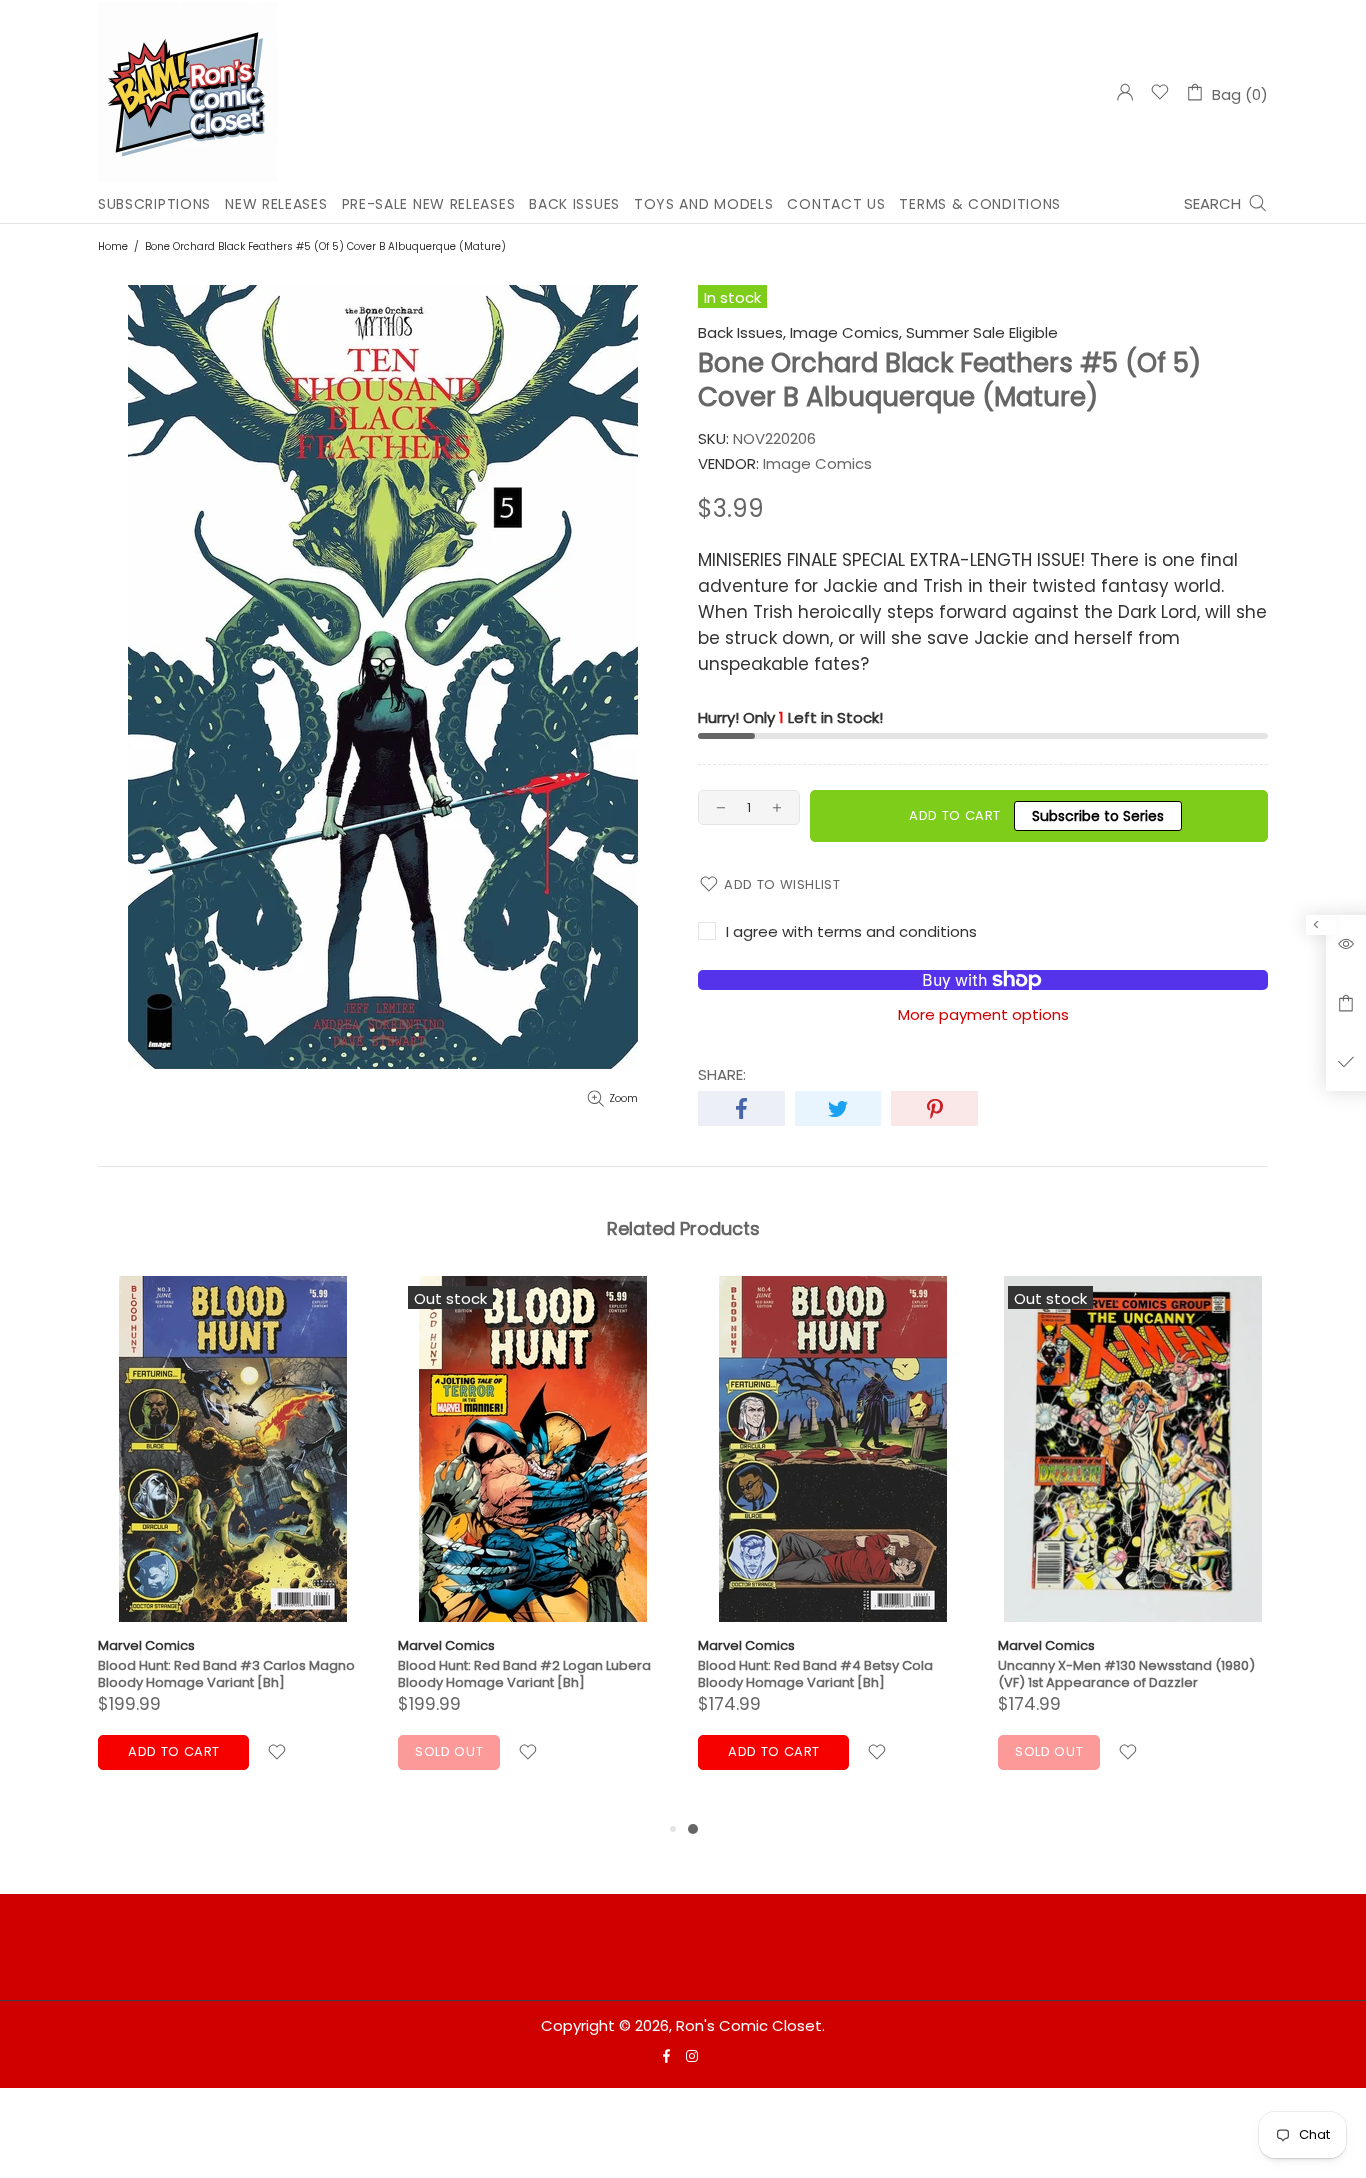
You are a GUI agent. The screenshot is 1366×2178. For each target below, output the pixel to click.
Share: (722, 1075)
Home (113, 246)
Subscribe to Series (1098, 816)
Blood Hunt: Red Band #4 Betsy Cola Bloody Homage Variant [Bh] (815, 1674)
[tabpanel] (833, 1546)
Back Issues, (742, 333)
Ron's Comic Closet (188, 92)
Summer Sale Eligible (982, 333)
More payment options (983, 1015)
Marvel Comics (146, 1645)
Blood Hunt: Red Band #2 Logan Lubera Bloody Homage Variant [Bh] (524, 1674)
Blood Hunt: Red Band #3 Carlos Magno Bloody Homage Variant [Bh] (226, 1674)
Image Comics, (846, 333)
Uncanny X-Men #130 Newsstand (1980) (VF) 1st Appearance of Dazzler (1126, 1674)
